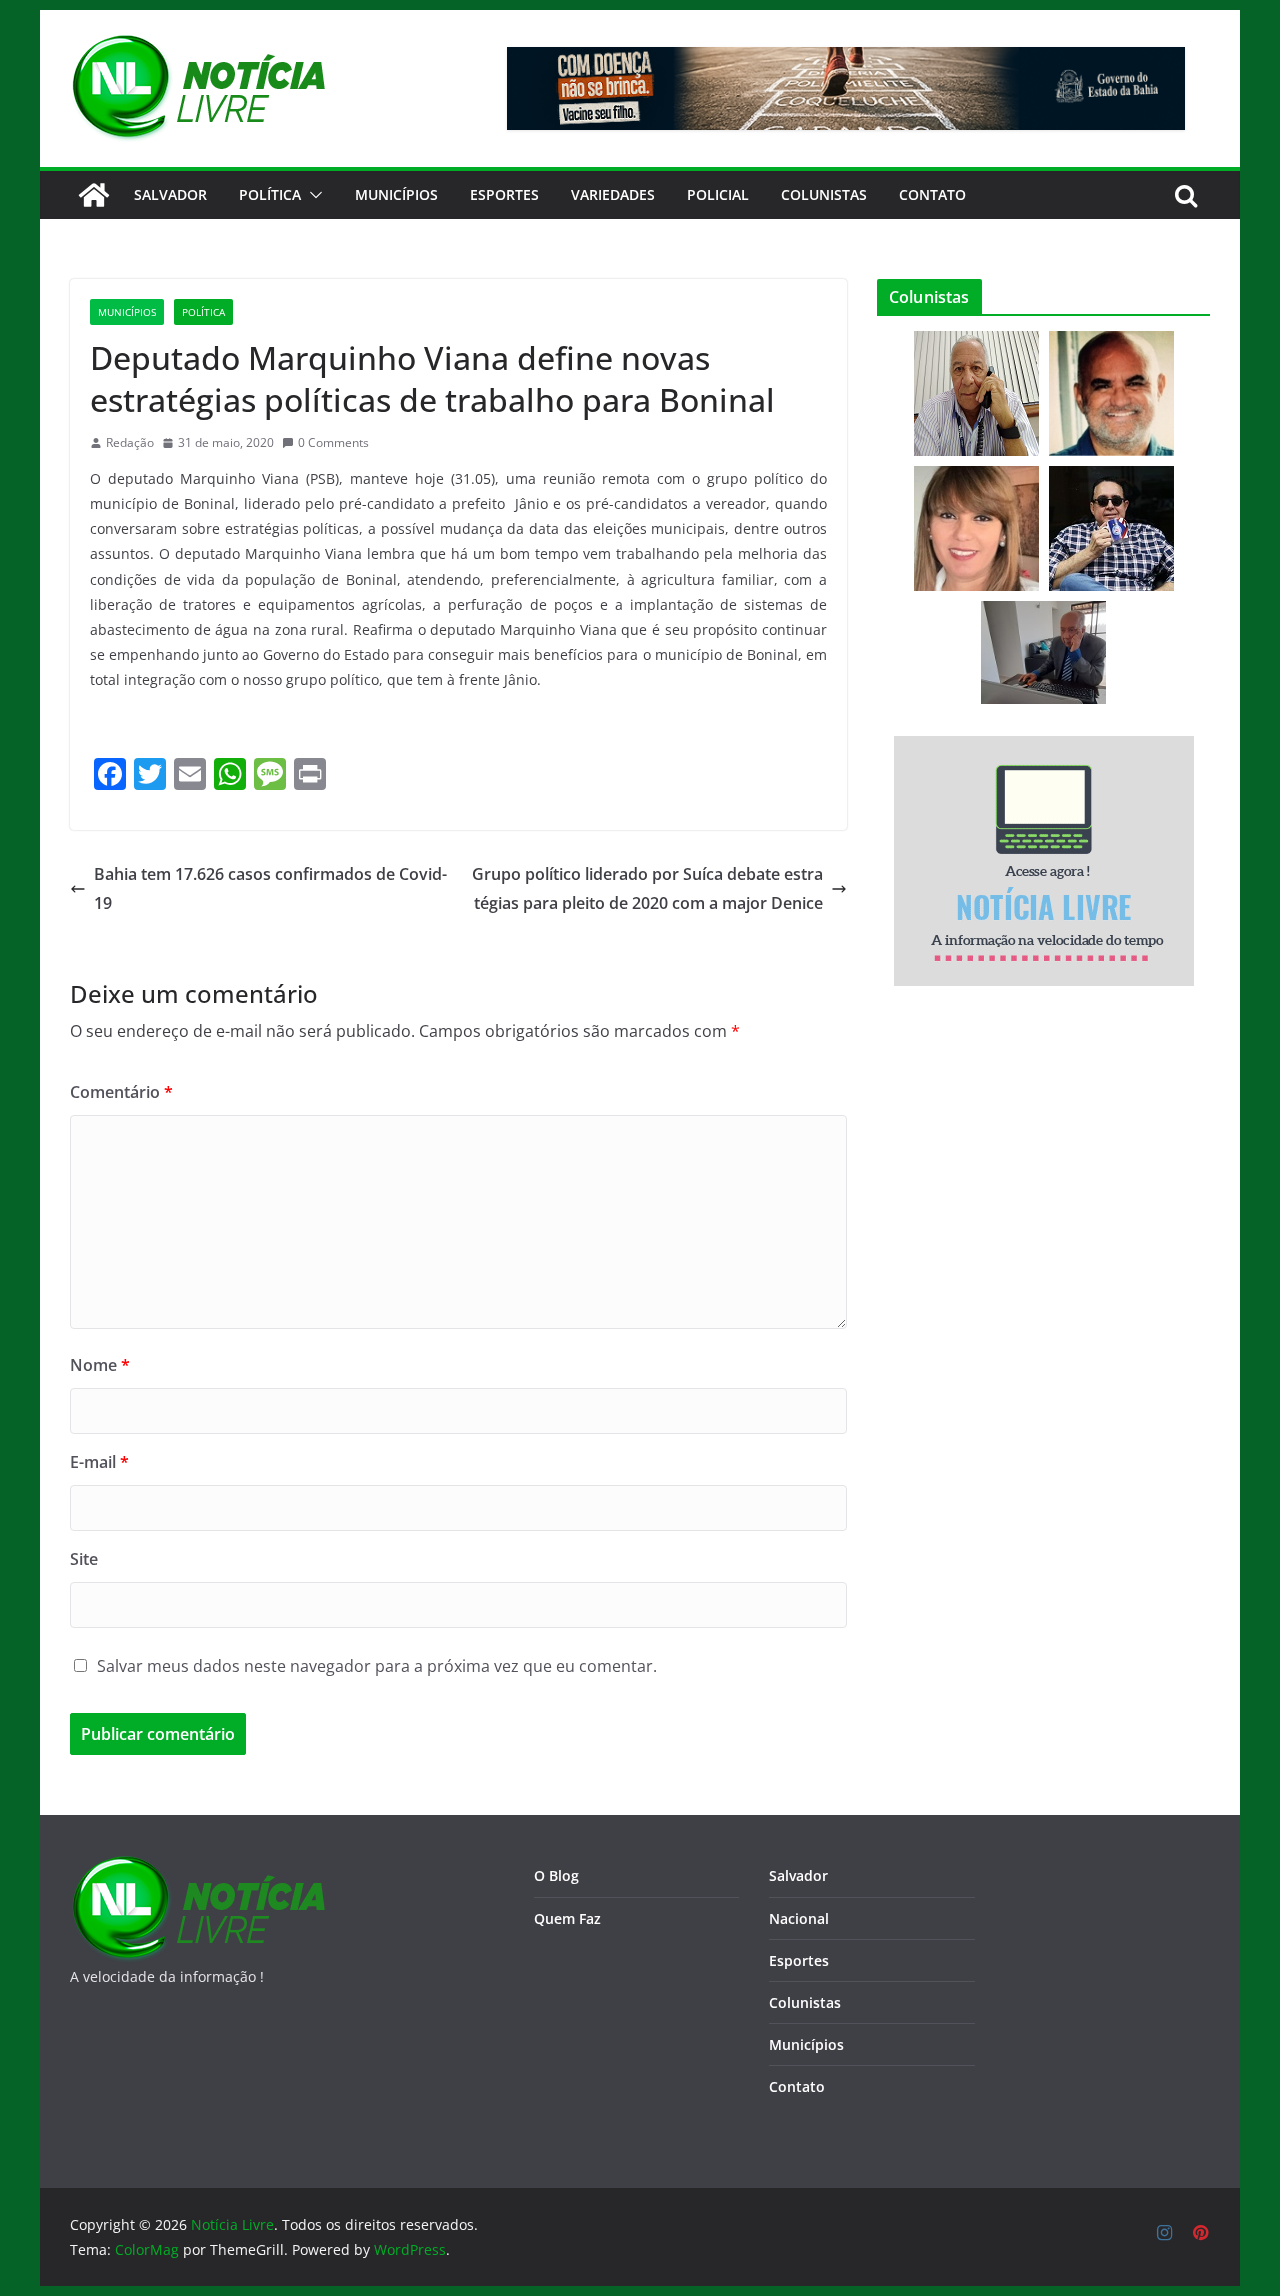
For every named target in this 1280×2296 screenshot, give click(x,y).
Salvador (170, 194)
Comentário (121, 1092)
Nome (100, 1365)
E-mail (99, 1462)
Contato (797, 2086)
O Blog (556, 1875)
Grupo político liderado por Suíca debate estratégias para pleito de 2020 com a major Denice (647, 888)
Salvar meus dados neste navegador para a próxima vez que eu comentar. (377, 1666)
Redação (130, 442)
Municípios (396, 194)
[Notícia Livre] (94, 195)
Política (270, 194)
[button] (312, 195)
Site (84, 1559)
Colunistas (824, 194)
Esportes (504, 194)
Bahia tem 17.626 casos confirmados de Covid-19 (270, 888)
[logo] (197, 1867)
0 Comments (333, 442)
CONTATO (932, 194)
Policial (718, 194)
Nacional (799, 1918)
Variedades (613, 194)
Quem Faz (567, 1918)
